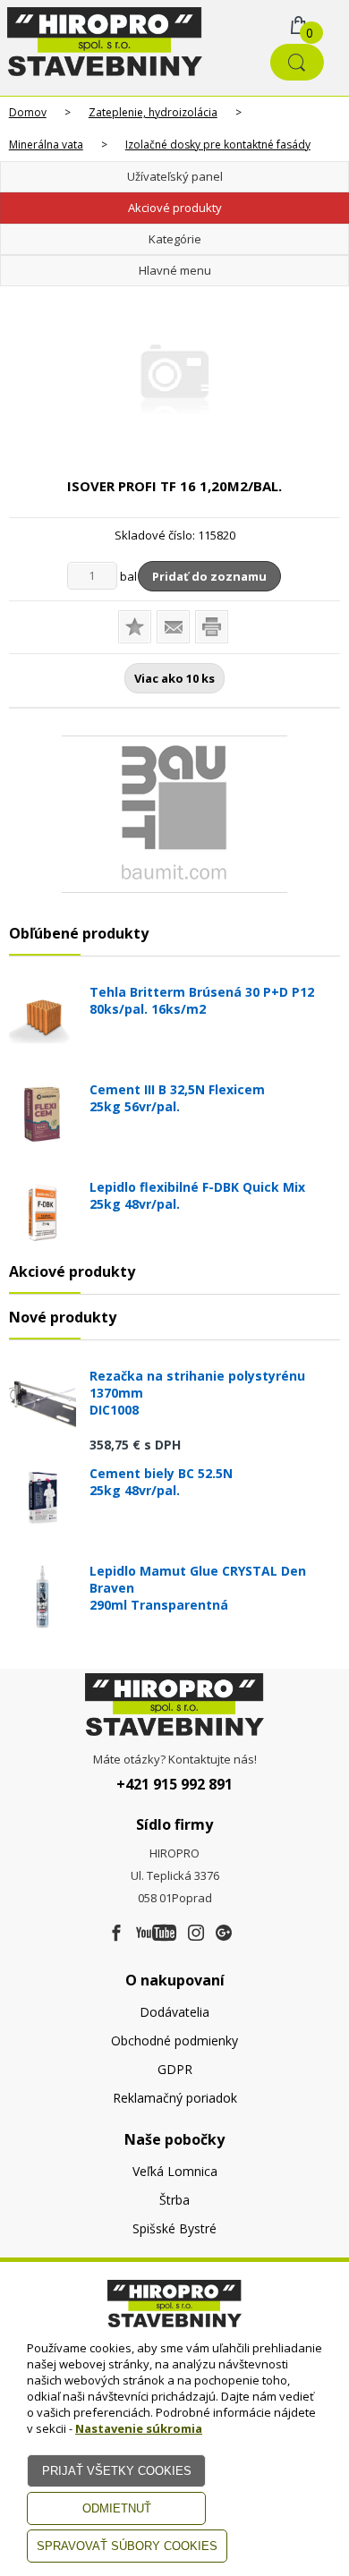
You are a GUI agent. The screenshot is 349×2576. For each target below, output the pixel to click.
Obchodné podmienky (174, 2040)
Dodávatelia (174, 2012)
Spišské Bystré (174, 2228)
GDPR (175, 2069)
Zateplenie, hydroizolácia (153, 112)
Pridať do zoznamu (209, 576)
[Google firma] (224, 1934)
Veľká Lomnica (175, 2171)
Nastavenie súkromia (139, 2428)
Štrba (174, 2200)
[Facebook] (116, 1934)
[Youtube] (156, 1934)
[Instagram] (196, 1934)
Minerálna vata (46, 145)
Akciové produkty (175, 208)
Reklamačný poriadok (175, 2098)
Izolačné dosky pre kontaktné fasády (218, 145)
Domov (28, 112)
